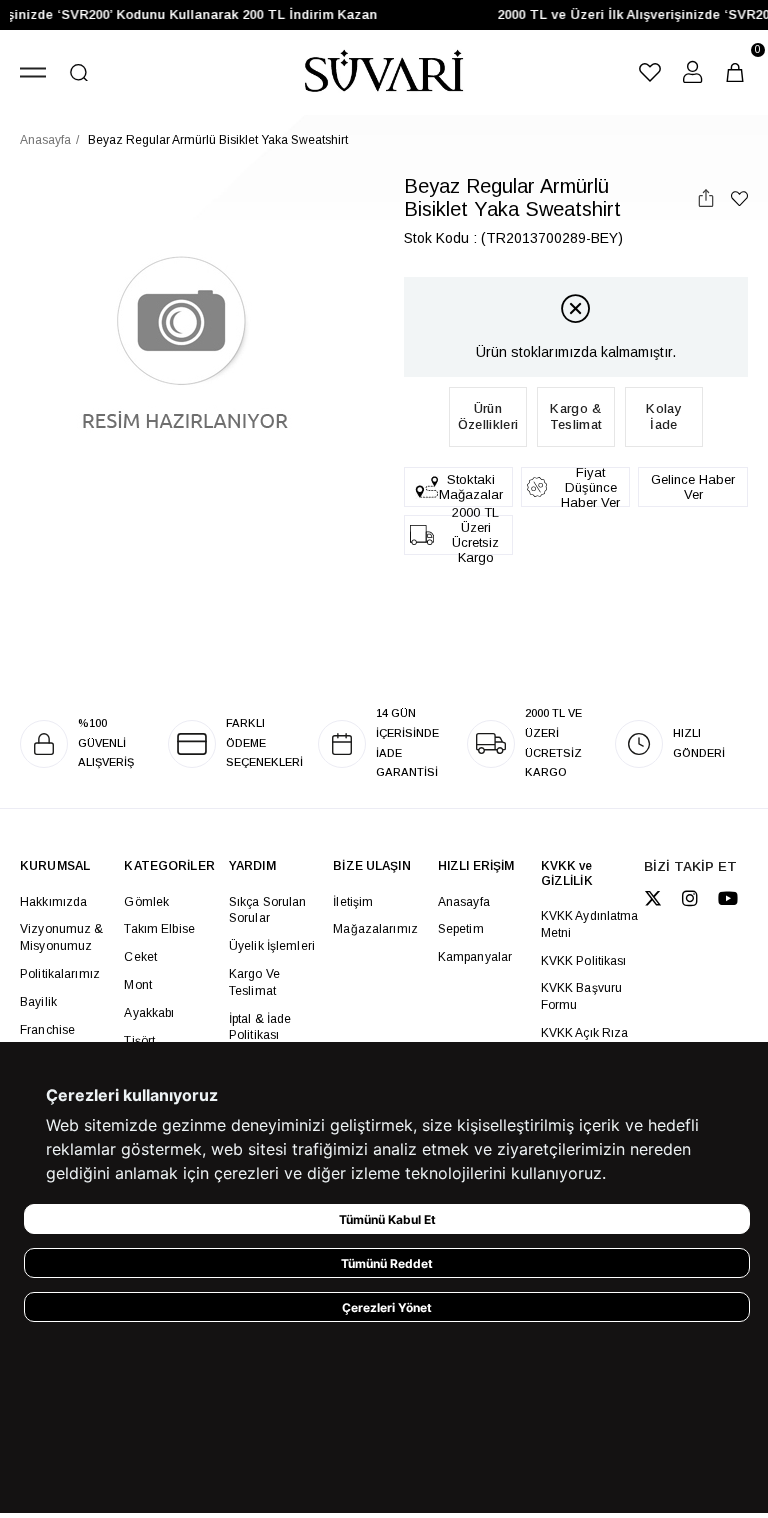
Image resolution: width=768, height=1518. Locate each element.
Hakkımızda (53, 902)
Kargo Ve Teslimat (254, 982)
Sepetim (461, 929)
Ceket (140, 957)
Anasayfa (464, 902)
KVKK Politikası (584, 961)
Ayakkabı (149, 1013)
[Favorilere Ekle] (739, 198)
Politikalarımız (60, 974)
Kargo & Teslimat (576, 416)
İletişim (353, 902)
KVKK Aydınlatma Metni (590, 924)
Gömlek (146, 902)
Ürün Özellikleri (488, 416)
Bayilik (38, 1002)
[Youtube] (728, 898)
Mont (138, 985)
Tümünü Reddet (387, 1263)
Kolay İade (664, 416)
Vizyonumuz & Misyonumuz (62, 937)
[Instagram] (690, 898)
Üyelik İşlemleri (272, 946)
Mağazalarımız (375, 929)
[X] (653, 898)
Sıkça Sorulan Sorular (268, 910)
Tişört (139, 1041)
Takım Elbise (159, 929)
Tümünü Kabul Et (387, 1219)
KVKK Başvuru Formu (582, 996)
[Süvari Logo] (383, 72)
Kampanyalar (475, 957)
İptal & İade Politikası (260, 1027)
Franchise (47, 1030)
